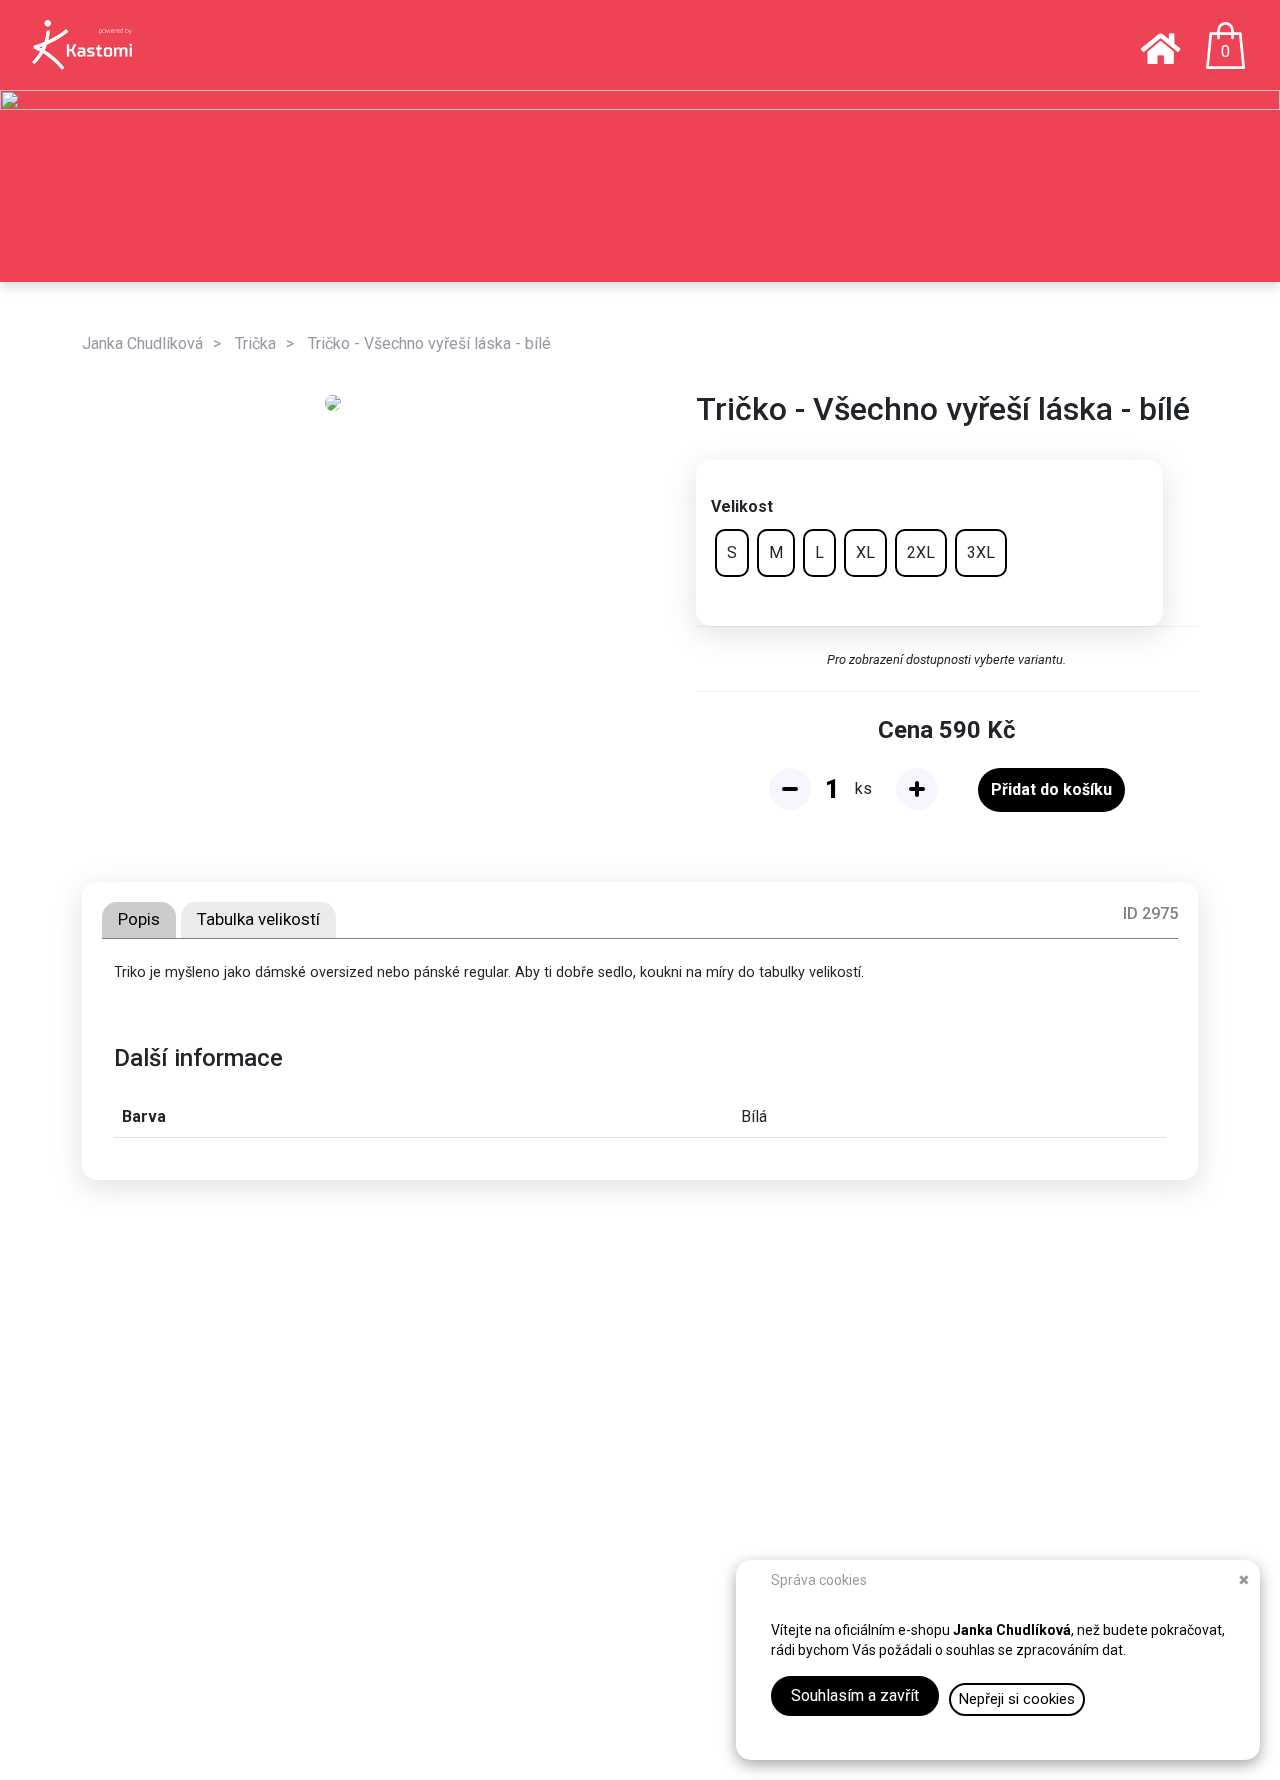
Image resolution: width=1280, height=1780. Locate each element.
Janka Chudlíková (142, 343)
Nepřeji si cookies (1017, 1699)
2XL (921, 552)
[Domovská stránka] (1160, 50)
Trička (255, 343)
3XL (981, 552)
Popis (139, 919)
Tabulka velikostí (258, 919)
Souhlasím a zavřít (855, 1695)
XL (865, 552)
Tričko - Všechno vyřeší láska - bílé (429, 343)
